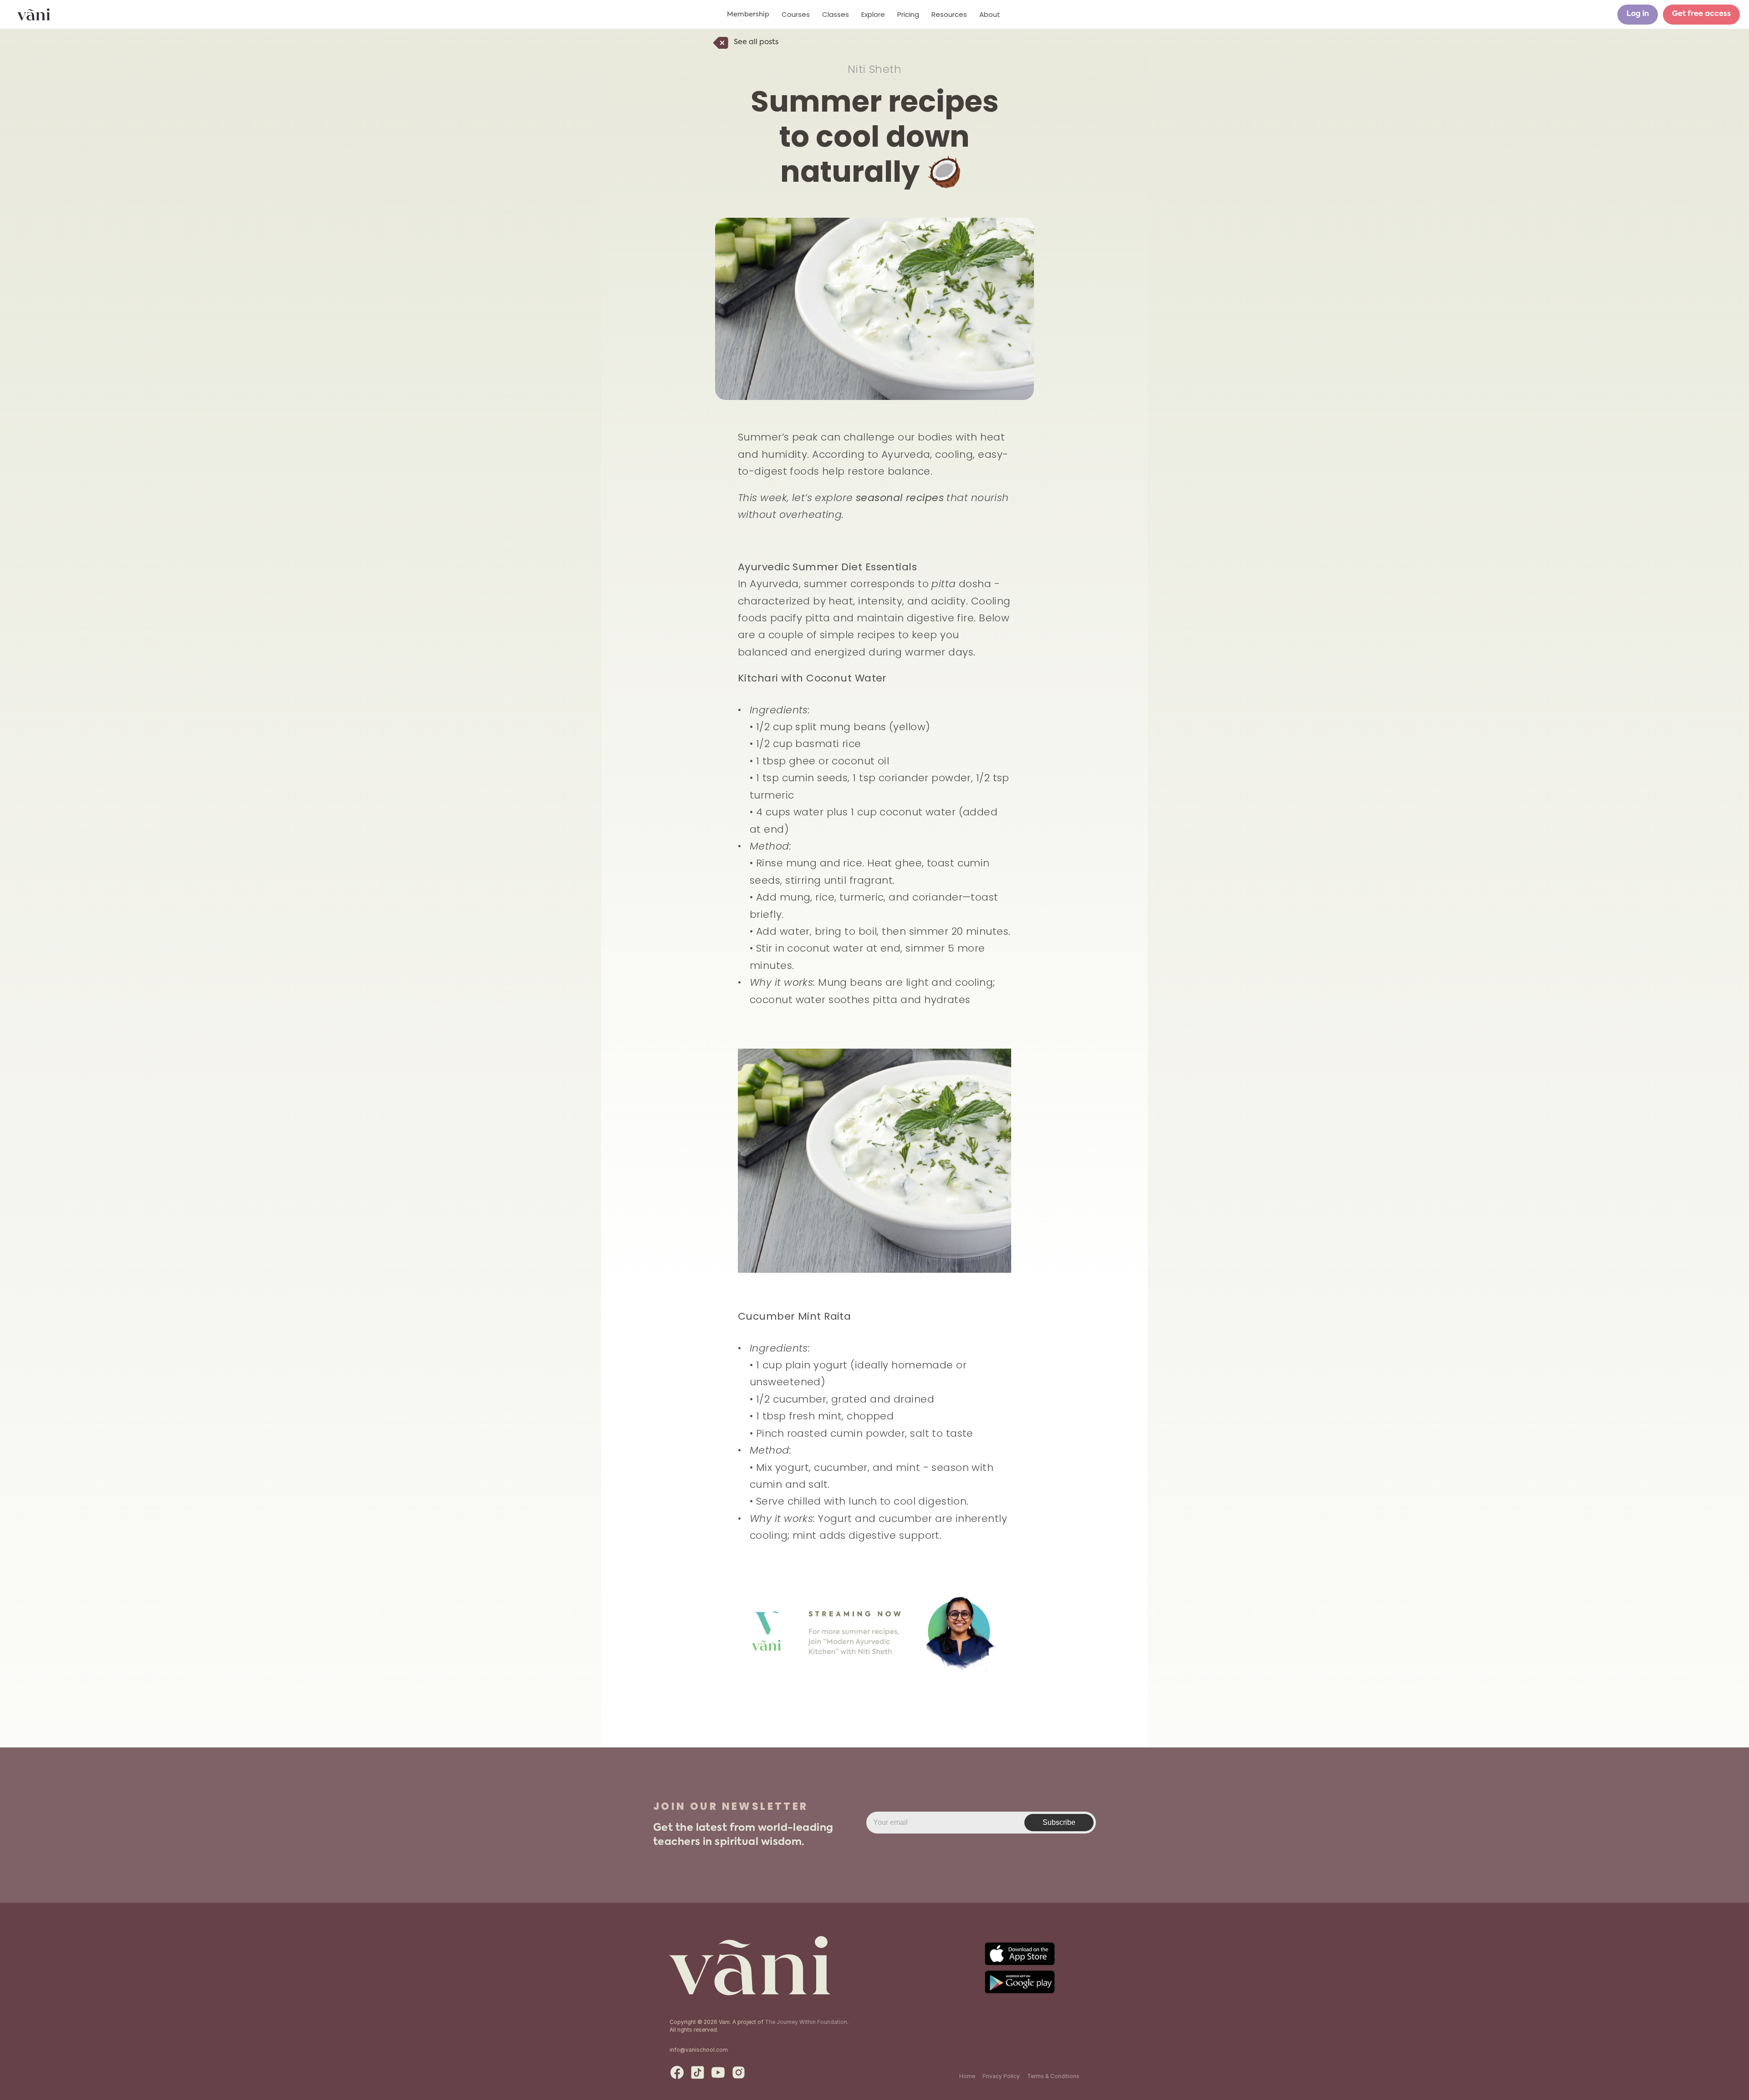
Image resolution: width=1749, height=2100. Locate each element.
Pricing (908, 14)
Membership (748, 14)
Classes (836, 14)
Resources (949, 14)
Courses (796, 14)
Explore (873, 14)
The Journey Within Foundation (806, 2022)
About (990, 14)
